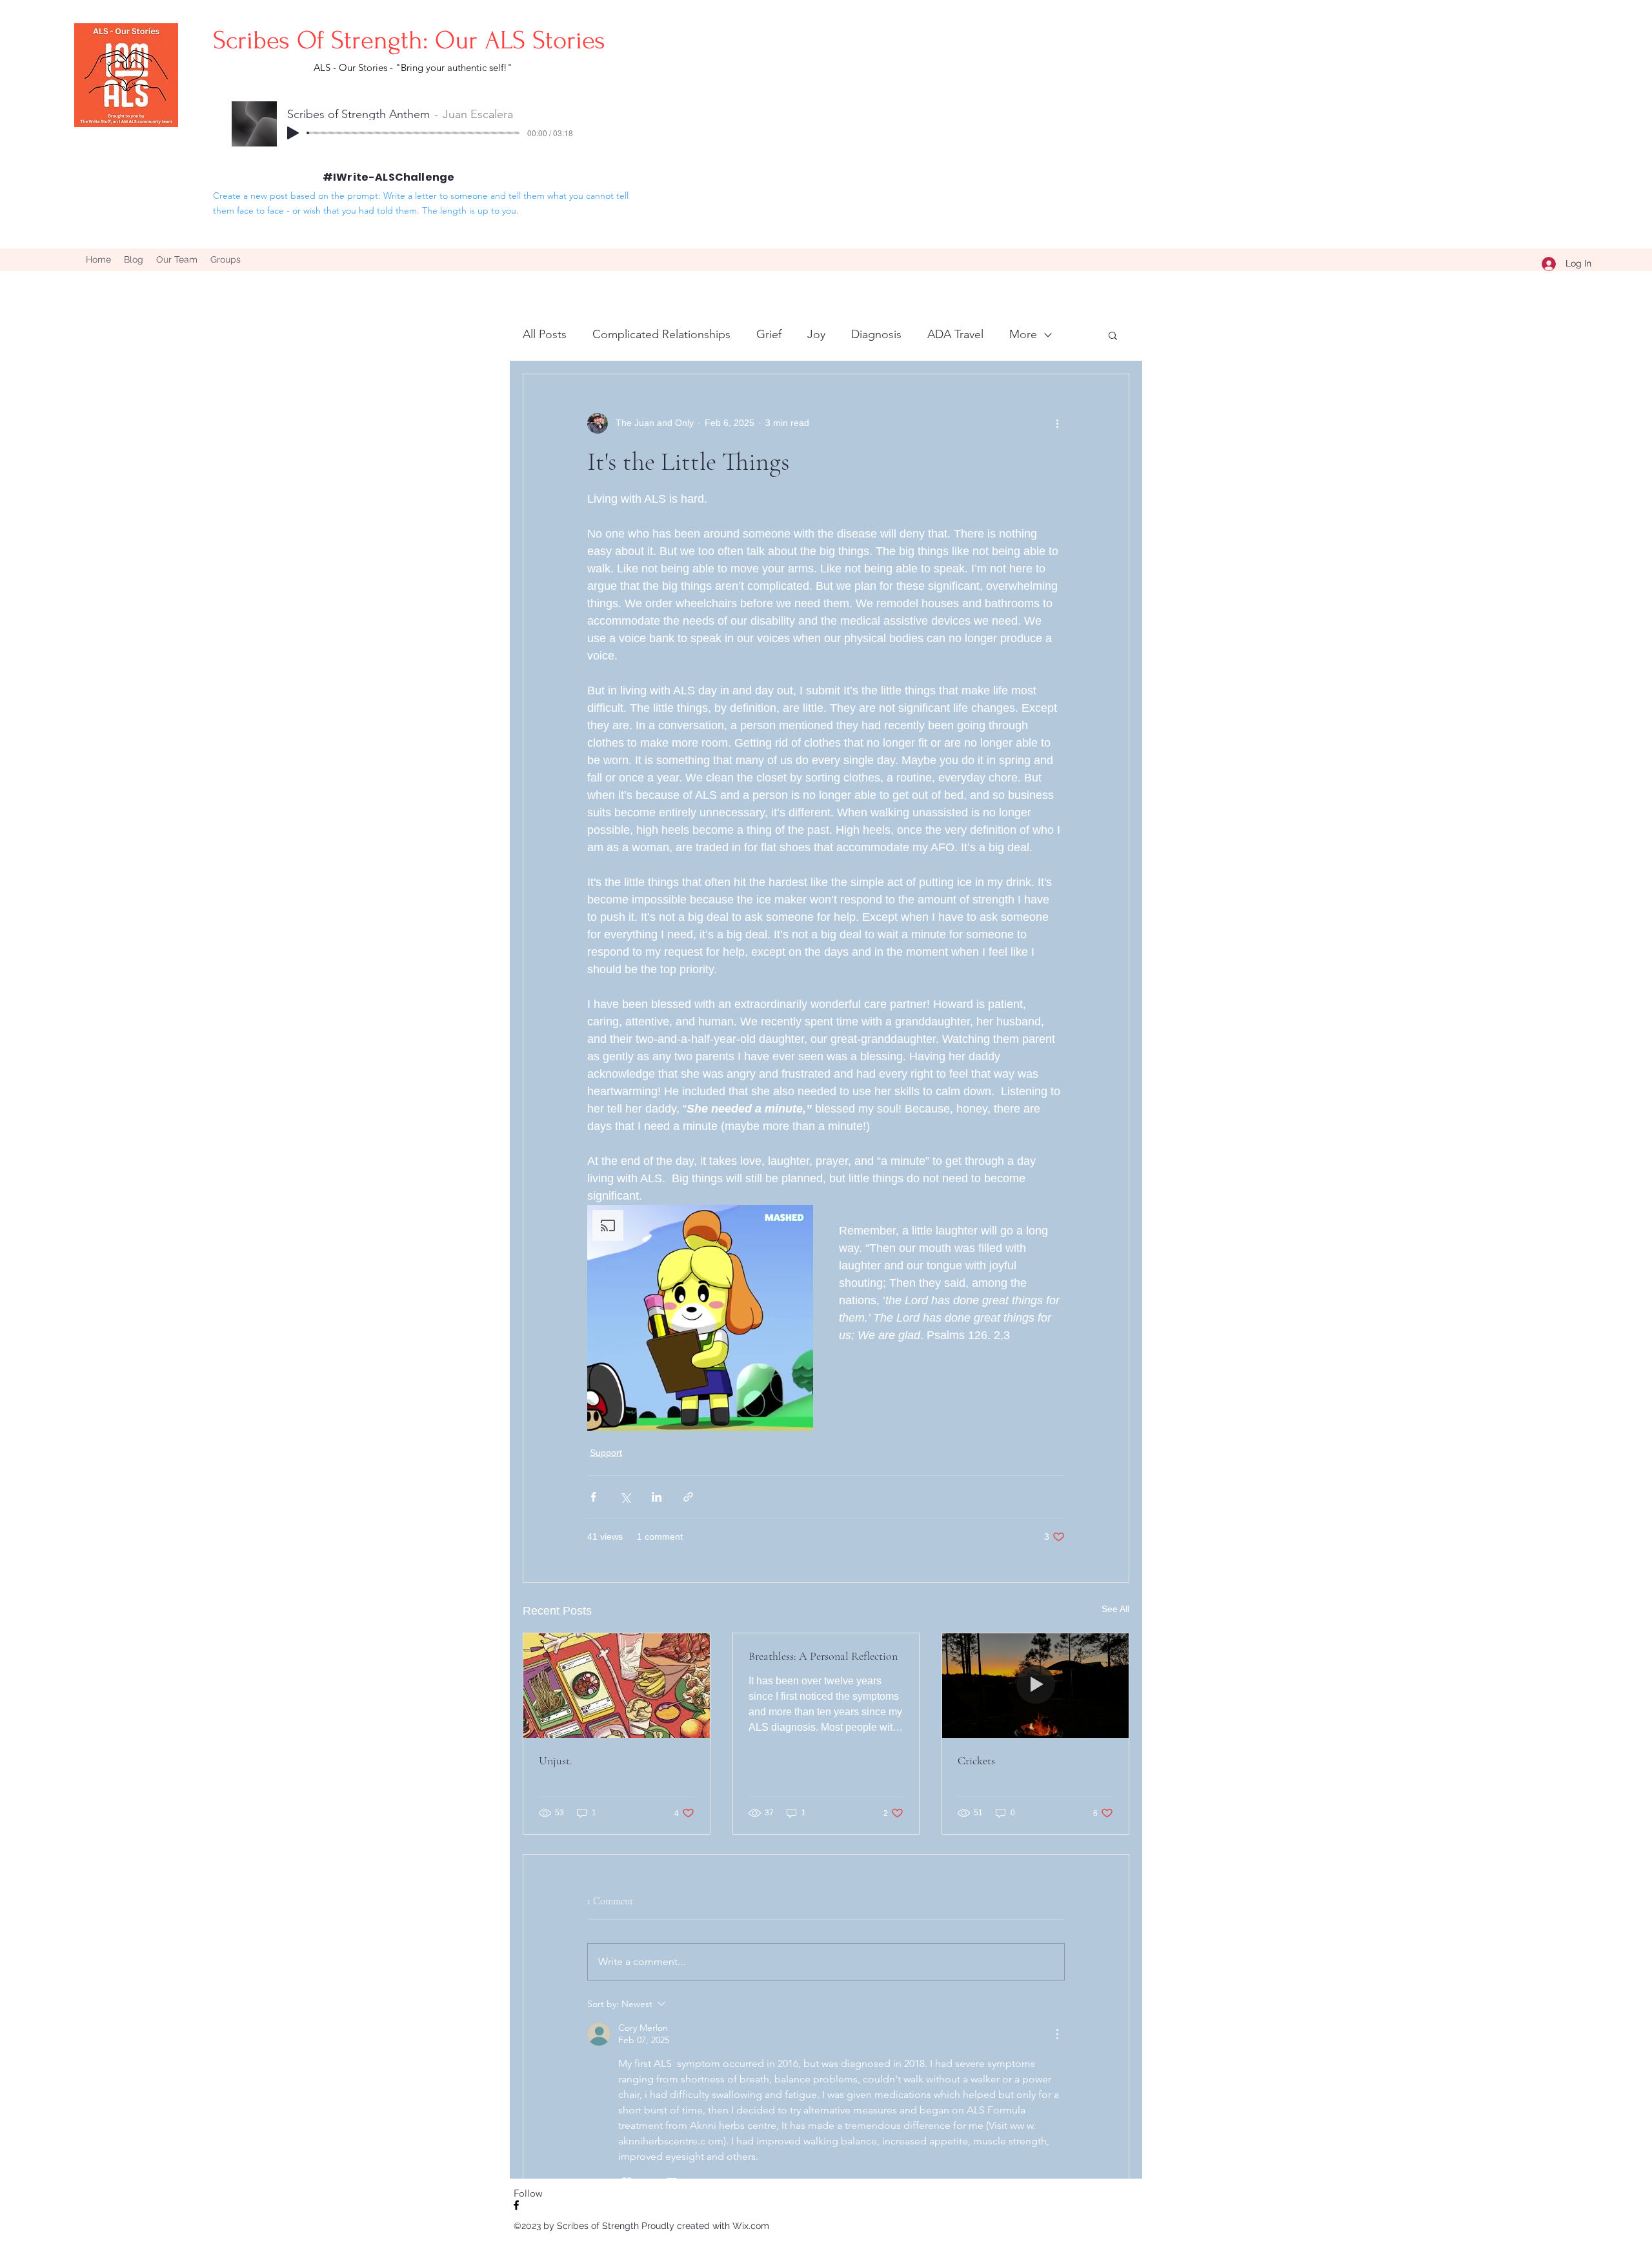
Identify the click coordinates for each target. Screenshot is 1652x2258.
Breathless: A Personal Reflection (823, 1656)
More (1023, 334)
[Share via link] (688, 1497)
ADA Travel (955, 334)
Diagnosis (876, 334)
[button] (1113, 335)
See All (1115, 1609)
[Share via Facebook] (593, 1497)
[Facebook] (516, 2205)
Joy (816, 334)
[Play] (293, 133)
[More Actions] (1057, 2034)
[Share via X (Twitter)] (625, 1497)
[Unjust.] (617, 1686)
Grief (769, 334)
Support (606, 1453)
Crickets (976, 1760)
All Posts (545, 334)
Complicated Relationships (661, 334)
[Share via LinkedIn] (657, 1497)
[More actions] (1057, 423)
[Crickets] (1035, 1686)
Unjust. (556, 1760)
